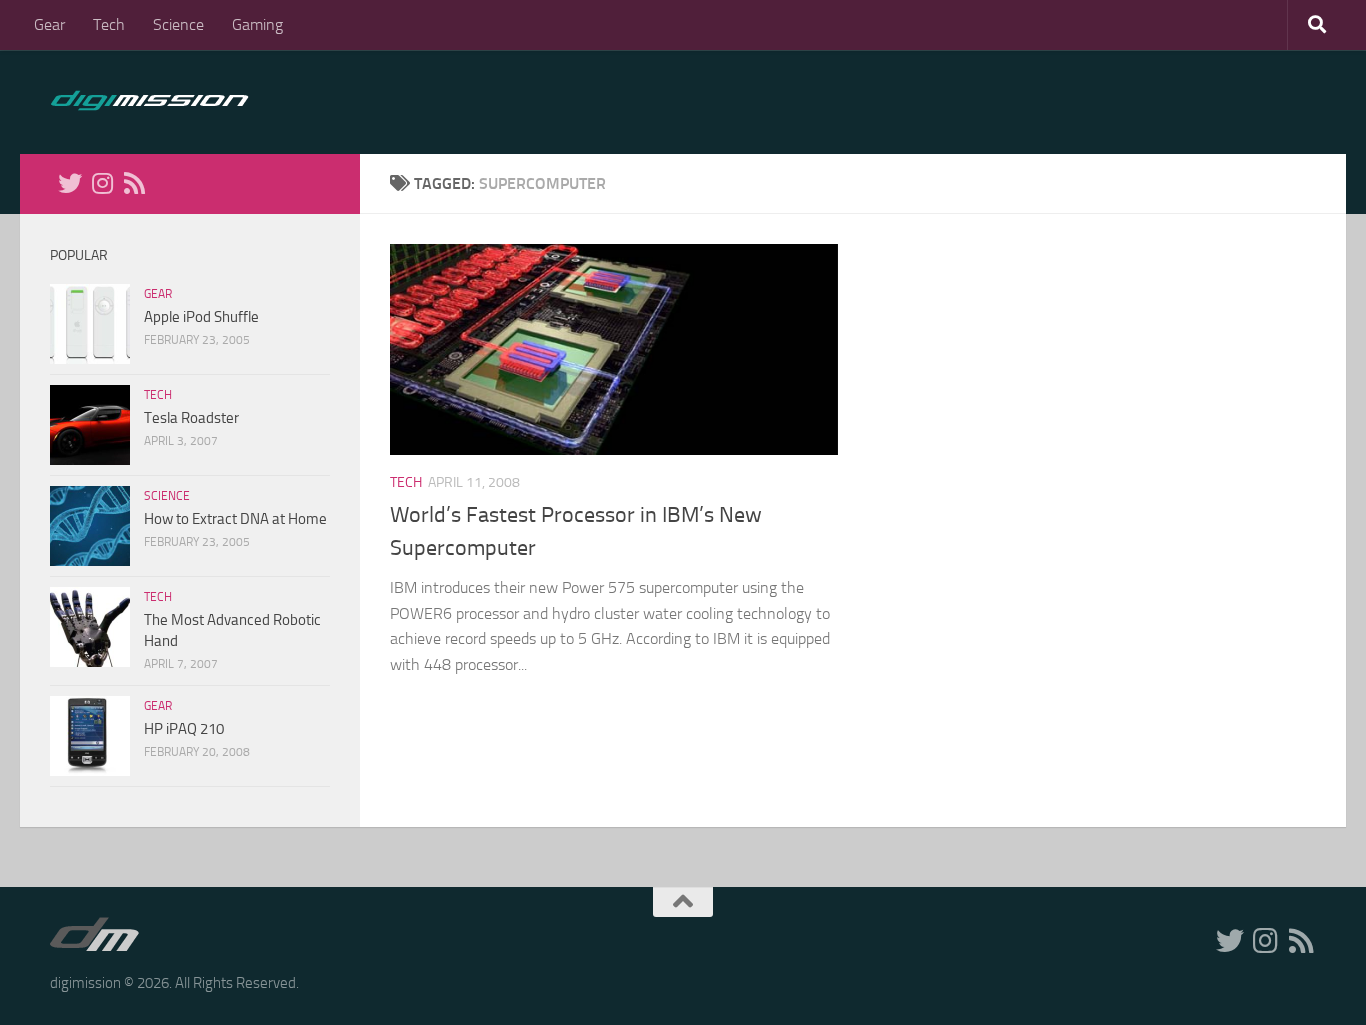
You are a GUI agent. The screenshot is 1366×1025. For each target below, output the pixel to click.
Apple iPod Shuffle (201, 317)
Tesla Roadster (191, 418)
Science (178, 24)
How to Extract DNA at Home (235, 519)
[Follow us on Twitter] (70, 183)
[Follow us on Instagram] (102, 183)
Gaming (257, 24)
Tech (109, 24)
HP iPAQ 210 (184, 729)
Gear (49, 24)
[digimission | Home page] (149, 102)
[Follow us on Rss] (134, 183)
